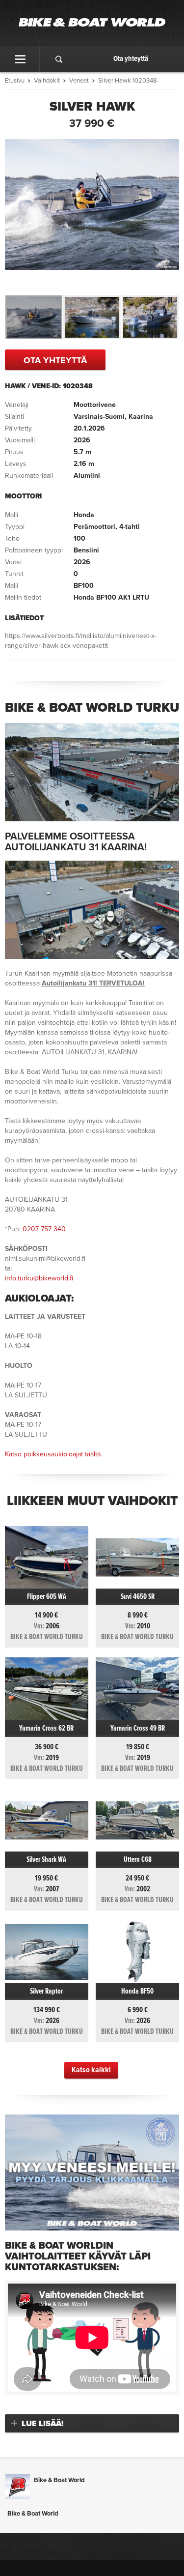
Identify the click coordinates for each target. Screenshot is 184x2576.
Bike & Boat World (59, 2480)
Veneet (79, 81)
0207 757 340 (44, 1229)
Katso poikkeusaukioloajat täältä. (53, 1454)
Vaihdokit (47, 81)
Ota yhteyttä (131, 59)
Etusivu (15, 81)
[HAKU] (59, 59)
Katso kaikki (91, 2070)
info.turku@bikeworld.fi (39, 1278)
